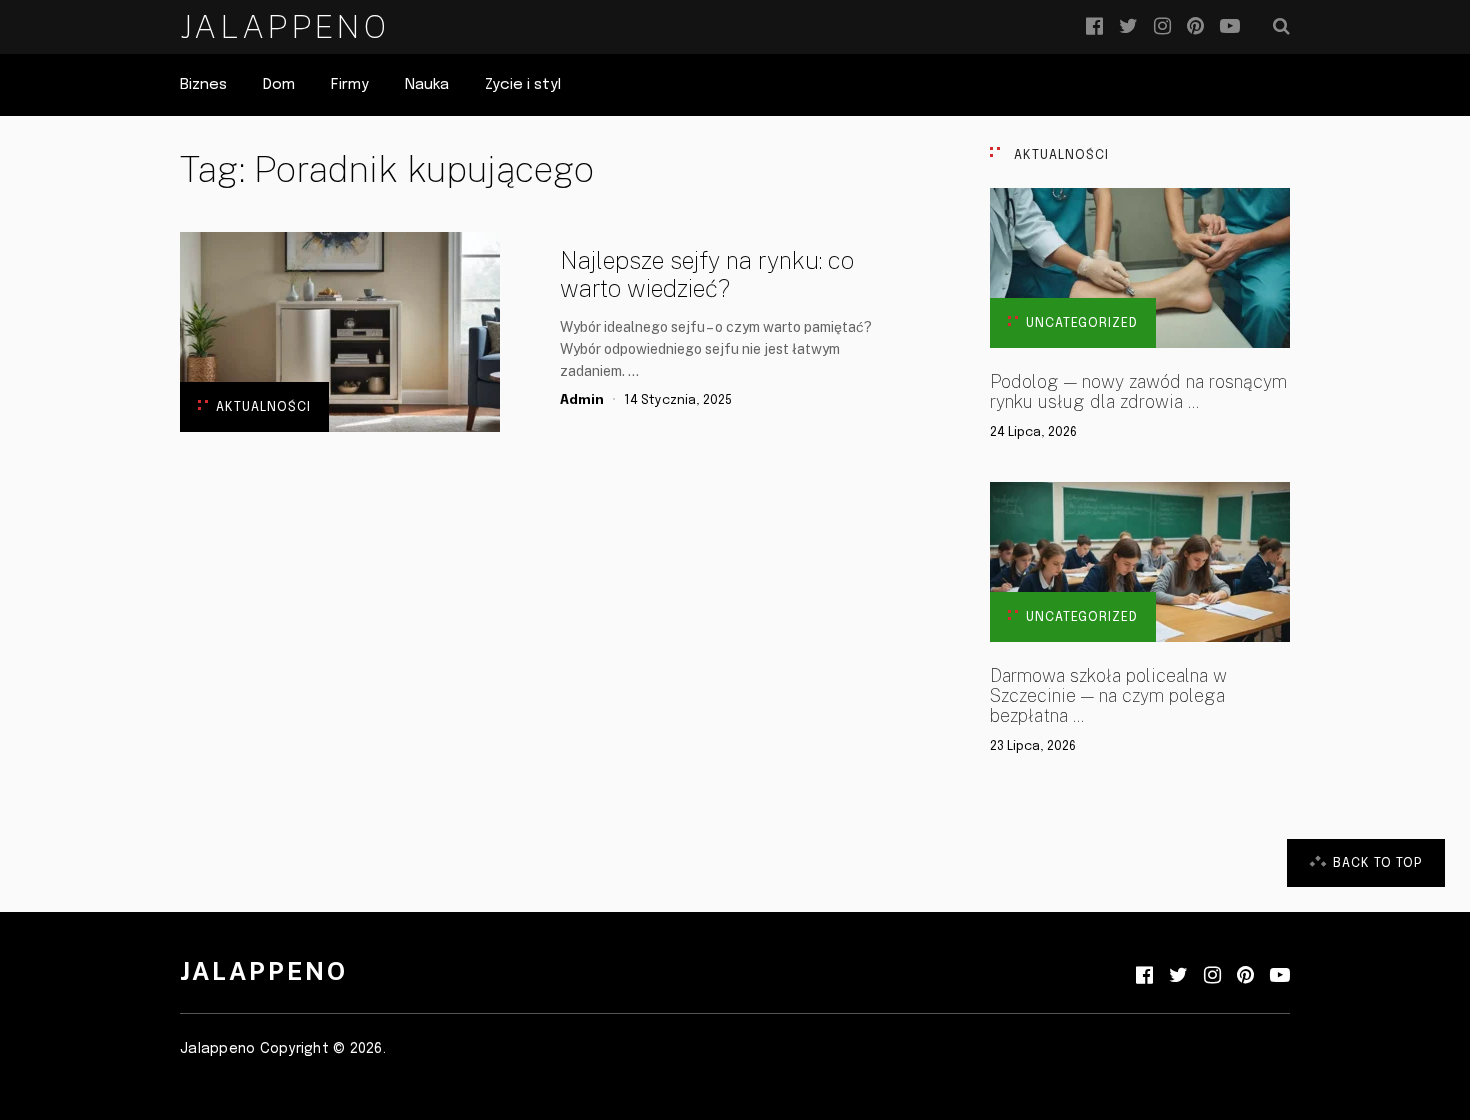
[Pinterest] (1195, 27)
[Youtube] (1230, 27)
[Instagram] (1162, 27)
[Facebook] (1094, 27)
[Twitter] (1128, 27)
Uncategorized (1082, 323)
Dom (279, 85)
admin (582, 400)
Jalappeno (284, 26)
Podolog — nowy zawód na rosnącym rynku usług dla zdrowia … (1138, 392)
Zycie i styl (523, 85)
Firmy (350, 85)
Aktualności (263, 407)
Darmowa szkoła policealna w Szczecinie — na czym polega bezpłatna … (1108, 696)
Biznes (203, 85)
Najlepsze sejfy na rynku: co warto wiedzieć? (707, 274)
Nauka (427, 85)
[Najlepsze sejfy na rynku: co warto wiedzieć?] (340, 332)
